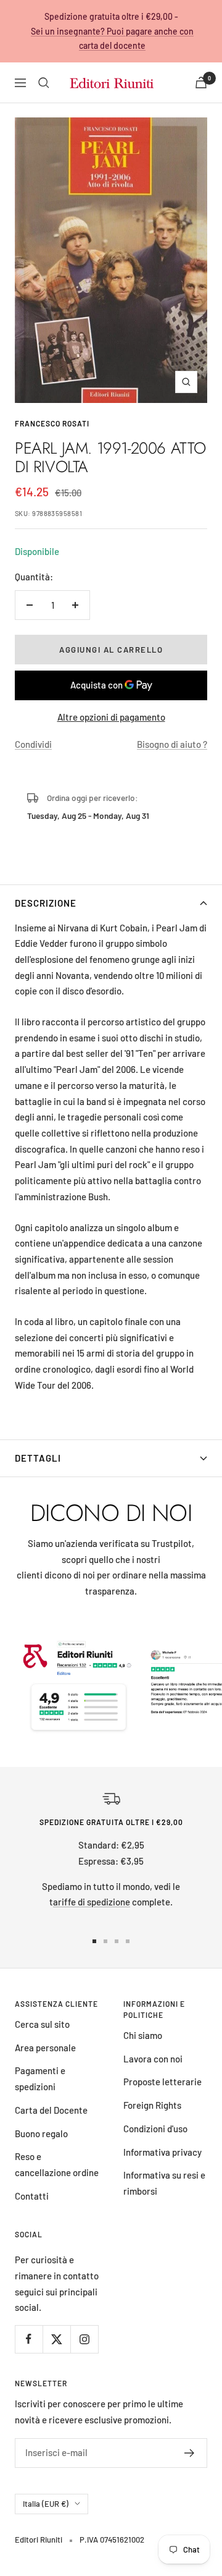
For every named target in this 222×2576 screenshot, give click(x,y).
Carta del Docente (51, 2110)
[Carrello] (201, 83)
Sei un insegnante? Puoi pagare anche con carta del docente (112, 39)
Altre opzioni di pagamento (111, 717)
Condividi (33, 744)
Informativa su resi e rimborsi (164, 2183)
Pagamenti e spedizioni (40, 2078)
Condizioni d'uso (155, 2129)
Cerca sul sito (42, 2024)
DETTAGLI (38, 1458)
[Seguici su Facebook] (29, 2339)
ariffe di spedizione (92, 1902)
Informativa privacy (162, 2152)
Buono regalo (41, 2133)
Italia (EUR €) (46, 2504)
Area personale (45, 2048)
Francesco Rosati (52, 423)
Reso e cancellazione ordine (57, 2164)
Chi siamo (143, 2035)
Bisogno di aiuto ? (172, 744)
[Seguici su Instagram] (84, 2339)
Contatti (32, 2196)
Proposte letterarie (162, 2082)
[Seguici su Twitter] (56, 2339)
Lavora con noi (153, 2059)
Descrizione (46, 903)
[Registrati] (190, 2453)
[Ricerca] (44, 83)
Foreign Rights (152, 2105)
